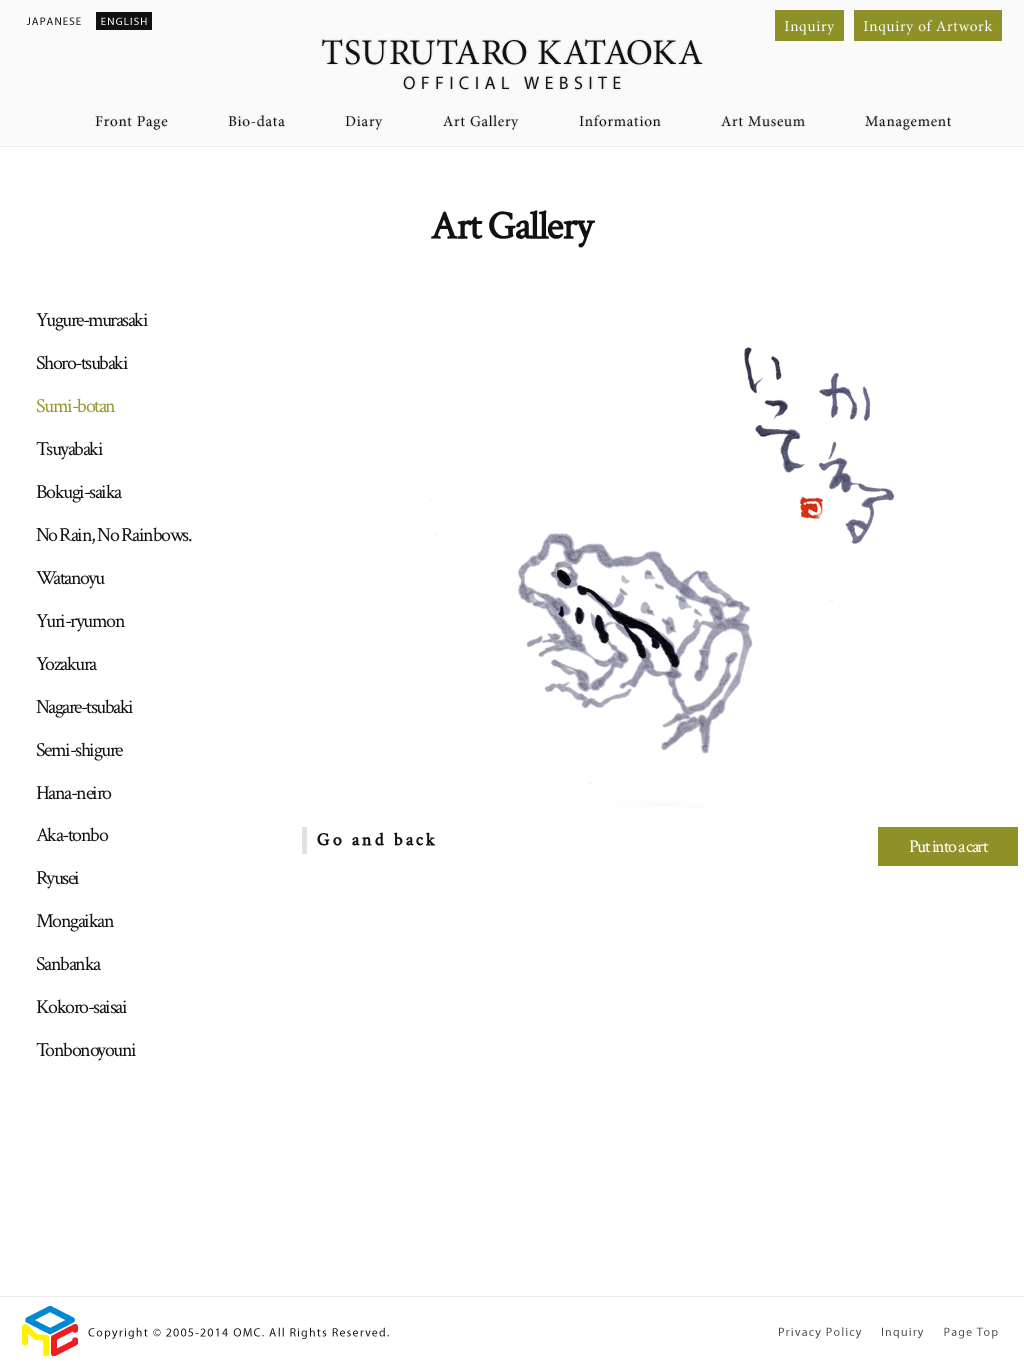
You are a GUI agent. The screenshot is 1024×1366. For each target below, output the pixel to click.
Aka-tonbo (72, 835)
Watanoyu (70, 578)
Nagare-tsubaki (84, 707)
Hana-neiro (73, 793)
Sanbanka (68, 964)
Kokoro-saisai (81, 1007)
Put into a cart (948, 846)
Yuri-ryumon (80, 621)
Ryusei (57, 878)
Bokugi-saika (78, 492)
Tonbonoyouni (86, 1050)
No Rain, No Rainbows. (114, 535)
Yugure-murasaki (92, 320)
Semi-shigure (79, 750)
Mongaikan (75, 921)
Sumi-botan (75, 406)
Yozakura (66, 664)
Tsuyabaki (69, 449)
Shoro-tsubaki (82, 363)
